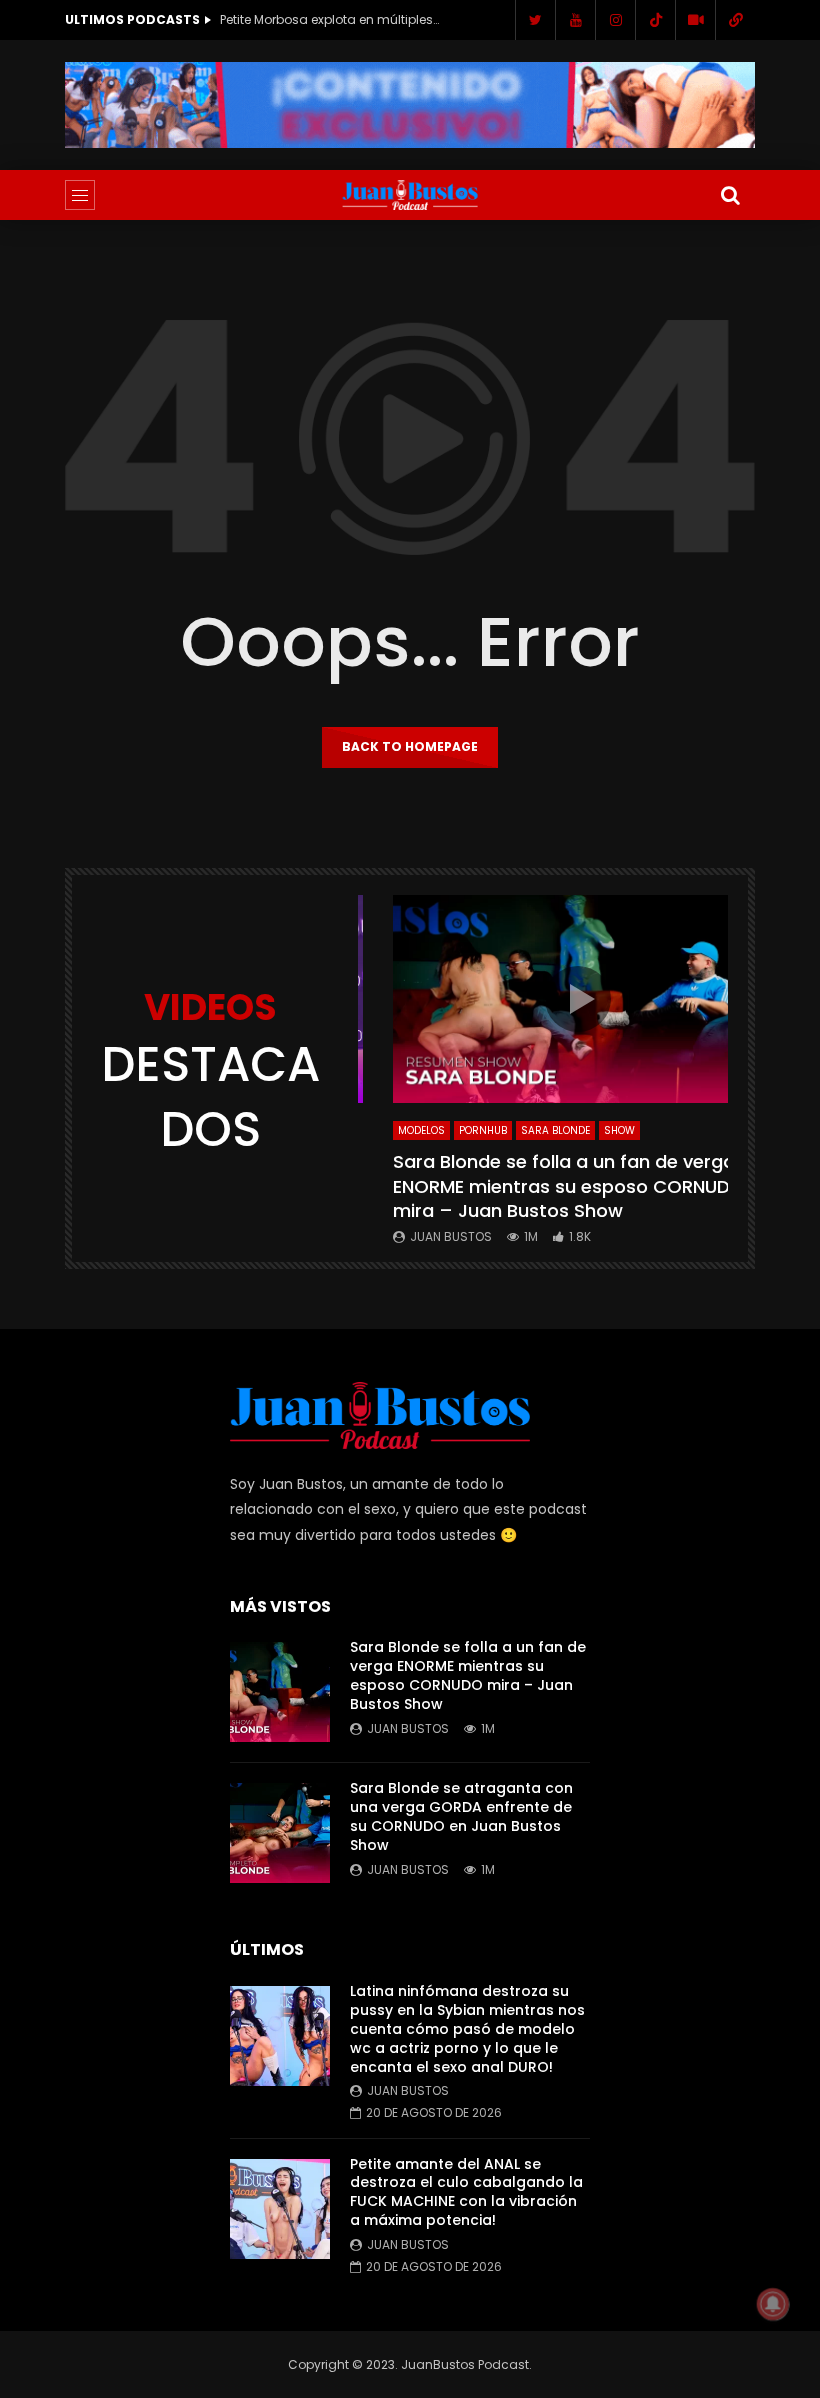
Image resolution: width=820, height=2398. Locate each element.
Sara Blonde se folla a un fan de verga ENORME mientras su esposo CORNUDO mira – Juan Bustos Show (569, 1186)
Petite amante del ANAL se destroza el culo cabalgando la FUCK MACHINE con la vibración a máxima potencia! (466, 2192)
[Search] (730, 195)
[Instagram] (615, 20)
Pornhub (483, 1130)
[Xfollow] (695, 20)
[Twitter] (535, 20)
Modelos (421, 1130)
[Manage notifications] (773, 2304)
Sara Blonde (555, 1130)
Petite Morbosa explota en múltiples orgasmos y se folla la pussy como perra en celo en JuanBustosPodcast (330, 19)
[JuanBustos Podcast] (410, 195)
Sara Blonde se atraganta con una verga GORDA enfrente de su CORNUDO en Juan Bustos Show (461, 1816)
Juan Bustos (451, 1236)
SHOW (619, 1130)
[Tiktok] (655, 20)
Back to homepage (410, 746)
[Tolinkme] (735, 20)
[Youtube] (575, 20)
